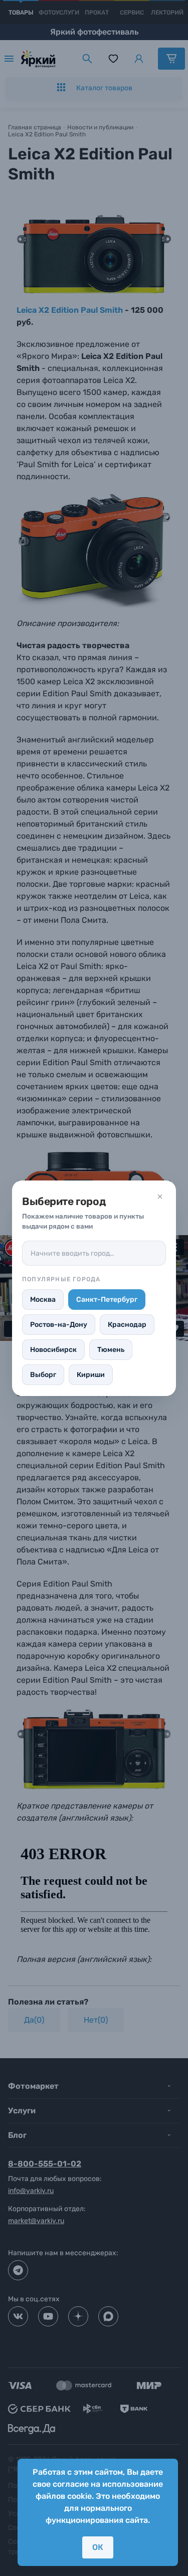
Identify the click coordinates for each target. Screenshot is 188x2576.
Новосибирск (53, 1350)
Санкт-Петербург (107, 1300)
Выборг (43, 1375)
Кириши (91, 1375)
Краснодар (127, 1325)
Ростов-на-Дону (59, 1325)
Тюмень (111, 1350)
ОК (98, 2547)
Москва (43, 1300)
